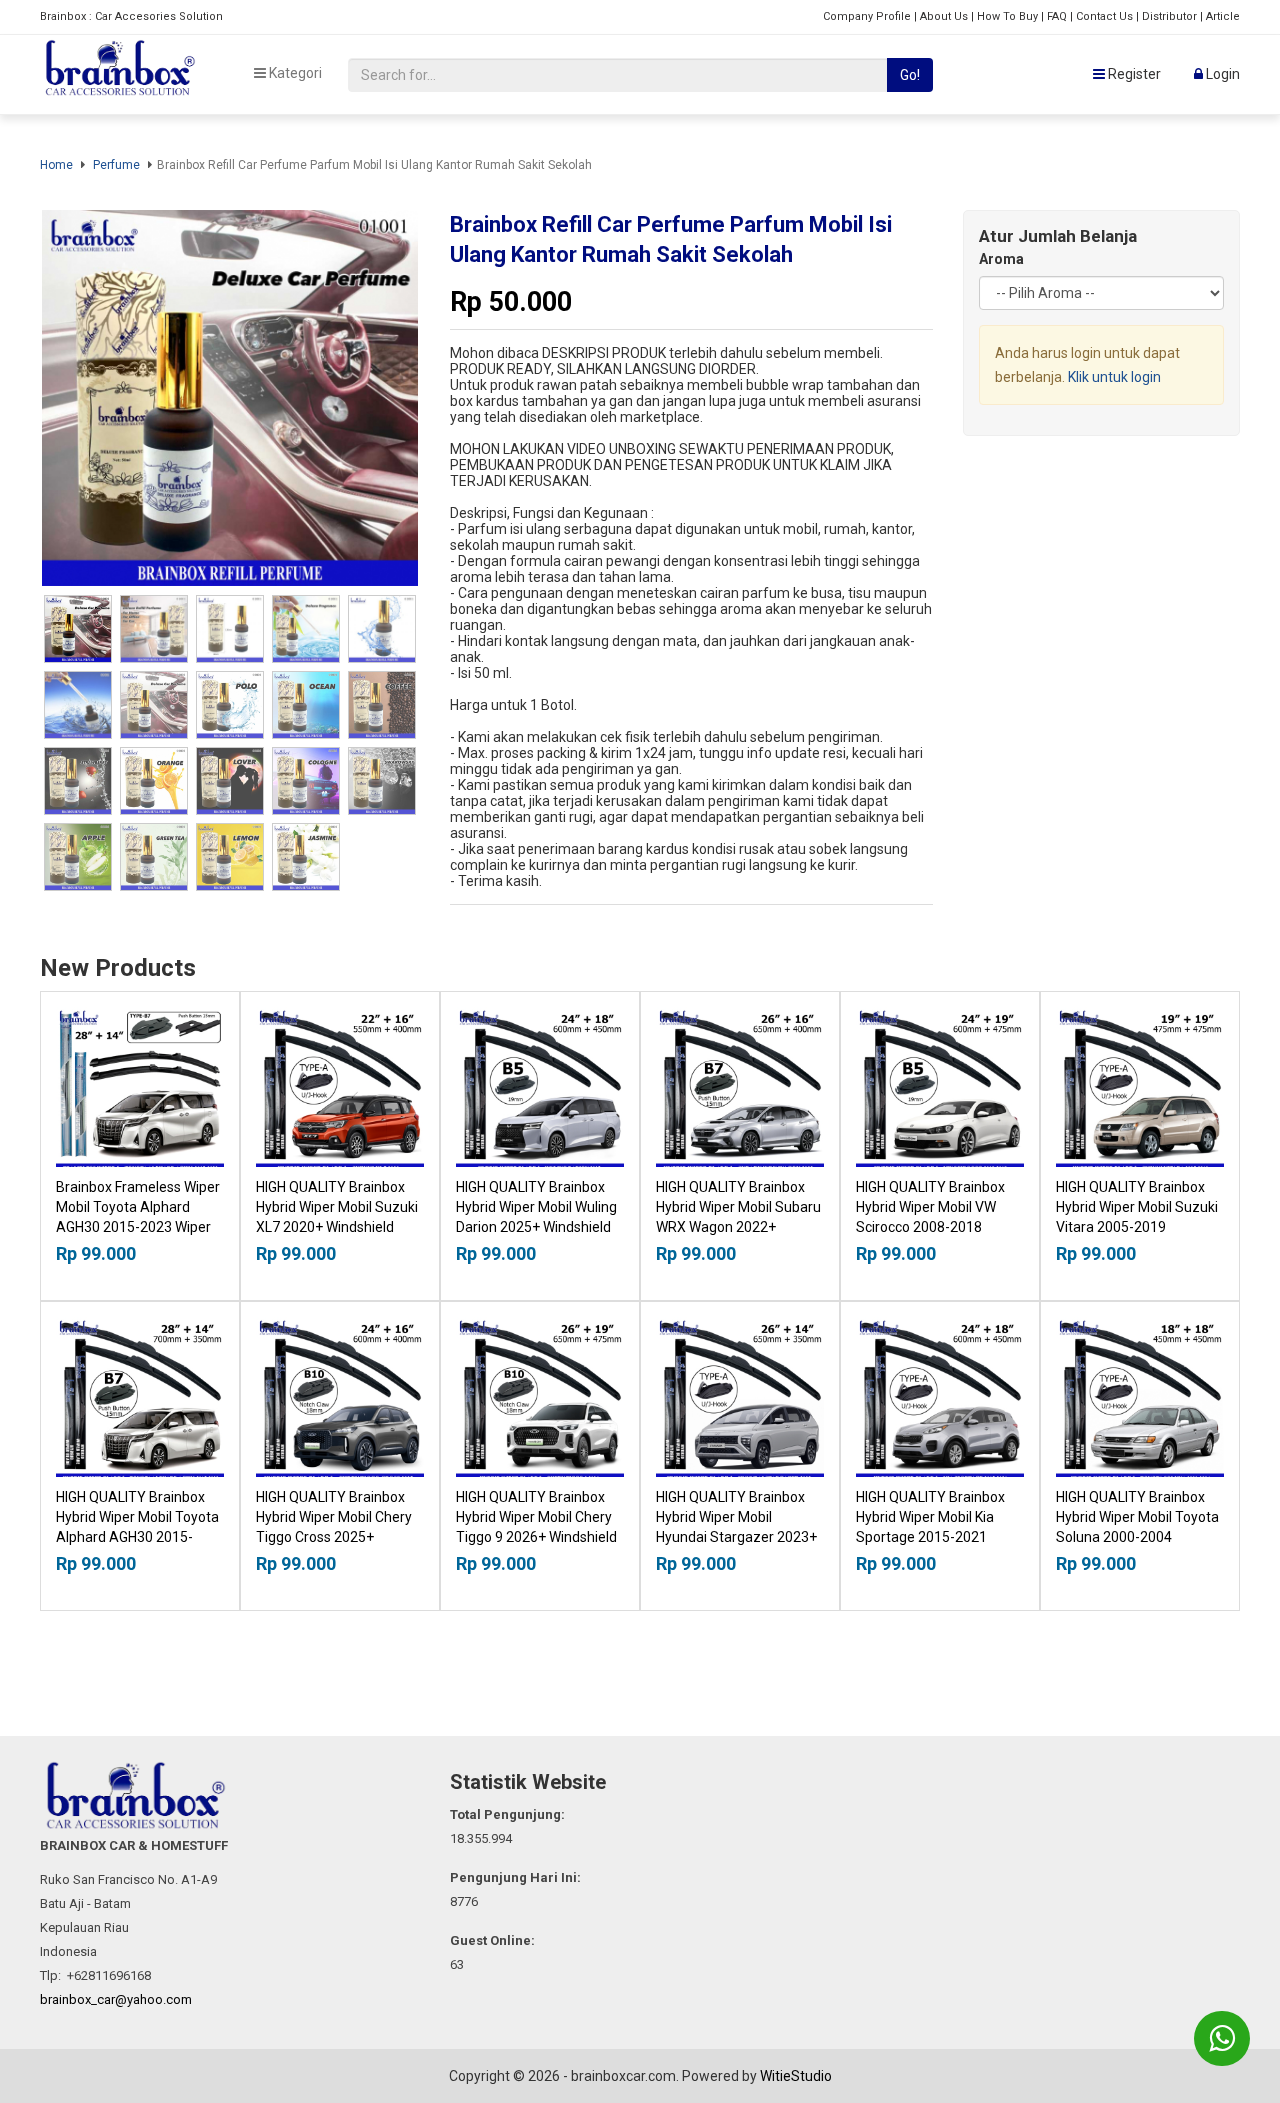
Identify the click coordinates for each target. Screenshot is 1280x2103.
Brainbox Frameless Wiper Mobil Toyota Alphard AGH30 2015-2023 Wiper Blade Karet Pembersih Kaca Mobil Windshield (138, 1227)
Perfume (116, 165)
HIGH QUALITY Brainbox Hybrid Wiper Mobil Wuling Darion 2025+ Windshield (536, 1207)
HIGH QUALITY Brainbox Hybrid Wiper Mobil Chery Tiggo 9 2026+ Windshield (536, 1517)
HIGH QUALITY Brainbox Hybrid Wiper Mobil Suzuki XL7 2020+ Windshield (337, 1207)
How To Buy (1007, 16)
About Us (944, 16)
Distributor (1169, 16)
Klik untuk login (1114, 377)
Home (56, 165)
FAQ (1057, 16)
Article (1223, 16)
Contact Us (1104, 16)
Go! (910, 75)
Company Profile (867, 16)
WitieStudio (796, 2076)
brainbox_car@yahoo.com (116, 1999)
